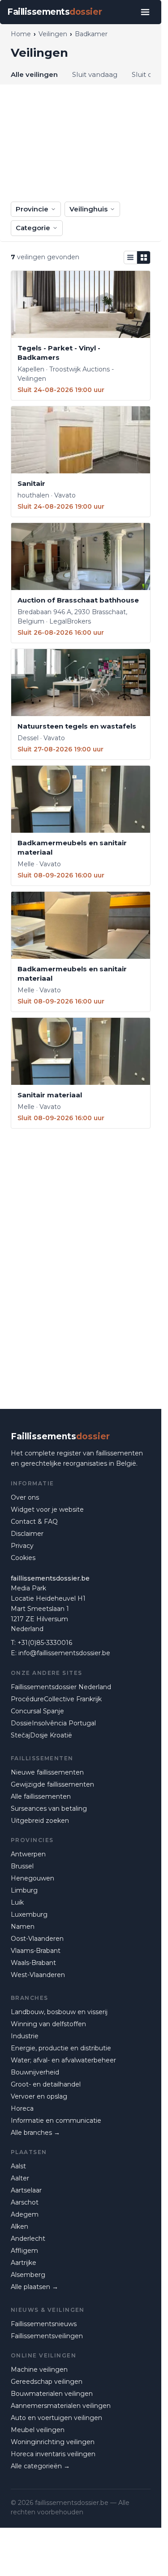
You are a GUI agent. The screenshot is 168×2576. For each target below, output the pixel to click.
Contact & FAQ (34, 1522)
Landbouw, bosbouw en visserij (59, 2012)
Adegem (25, 2214)
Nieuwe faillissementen (47, 1772)
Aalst (18, 2166)
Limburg (24, 1890)
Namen (23, 1927)
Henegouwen (32, 1878)
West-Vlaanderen (38, 1975)
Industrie (25, 2036)
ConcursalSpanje (37, 1711)
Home (21, 34)
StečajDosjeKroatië (41, 1735)
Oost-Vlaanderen (37, 1939)
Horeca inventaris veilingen (53, 2454)
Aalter (20, 2178)
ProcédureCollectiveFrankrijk (56, 1699)
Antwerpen (28, 1854)
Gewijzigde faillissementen (52, 1784)
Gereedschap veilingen (47, 2382)
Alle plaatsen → (34, 2287)
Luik (17, 1902)
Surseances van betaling (49, 1809)
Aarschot (25, 2202)
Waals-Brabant (33, 1963)
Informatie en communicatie (56, 2121)
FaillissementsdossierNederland (61, 1687)
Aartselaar (26, 2190)
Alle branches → (35, 2133)
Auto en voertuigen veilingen (56, 2418)
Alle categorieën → (40, 2466)
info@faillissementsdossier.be (64, 1653)
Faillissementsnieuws (44, 2324)
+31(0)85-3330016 (45, 1643)
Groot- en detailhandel (46, 2084)
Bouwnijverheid (35, 2072)
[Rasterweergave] (144, 257)
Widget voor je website (47, 1509)
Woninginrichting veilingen (53, 2442)
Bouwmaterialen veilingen (52, 2394)
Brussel (22, 1866)
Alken (19, 2226)
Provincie (32, 209)
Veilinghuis (88, 209)
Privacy (22, 1546)
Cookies (23, 1558)
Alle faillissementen (41, 1796)
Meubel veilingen (38, 2430)
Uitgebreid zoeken (40, 1821)
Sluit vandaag (95, 74)
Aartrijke (24, 2263)
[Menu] (145, 12)
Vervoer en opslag (39, 2096)
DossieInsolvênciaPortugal (53, 1723)
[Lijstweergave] (130, 257)
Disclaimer (27, 1534)
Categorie (33, 228)
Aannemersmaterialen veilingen (61, 2406)
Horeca (22, 2108)
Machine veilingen (39, 2369)
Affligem (24, 2251)
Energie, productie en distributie (61, 2048)
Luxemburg (29, 1914)
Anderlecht (28, 2239)
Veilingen (53, 34)
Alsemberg (28, 2275)
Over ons (25, 1497)
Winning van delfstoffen (48, 2024)
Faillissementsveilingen (47, 2336)
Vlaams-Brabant (36, 1951)
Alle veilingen (34, 74)
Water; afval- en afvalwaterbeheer (63, 2060)
